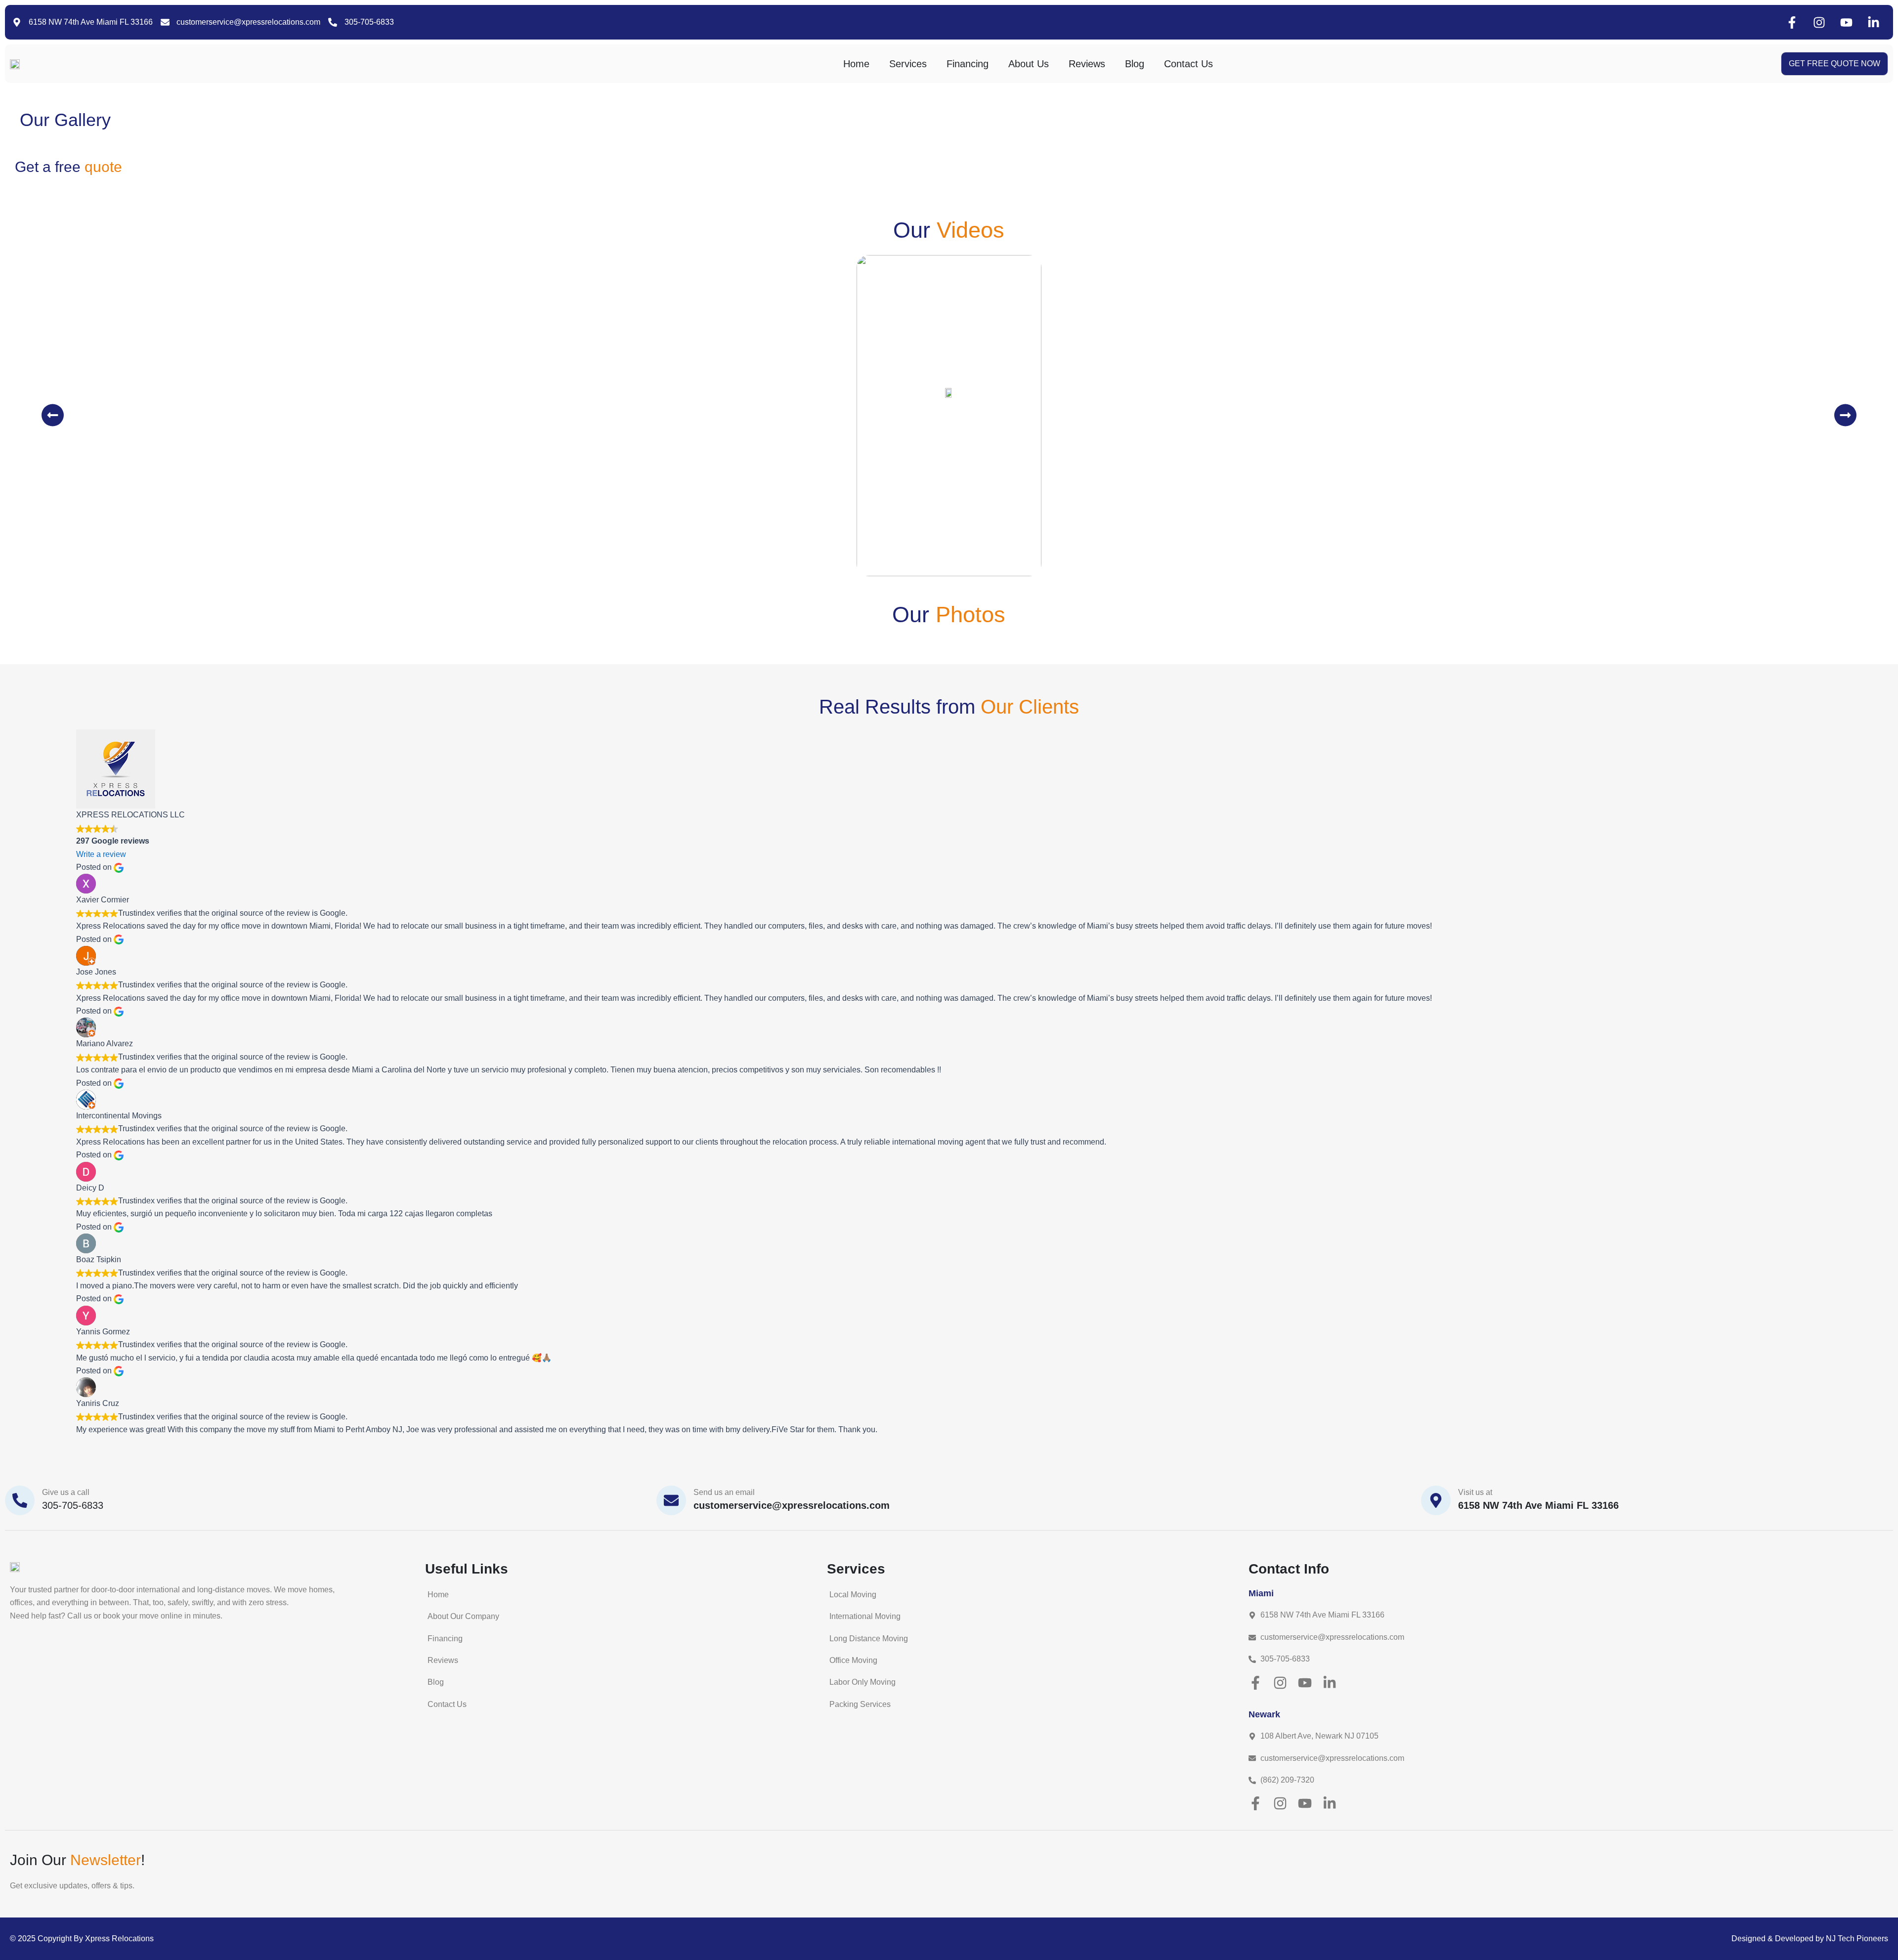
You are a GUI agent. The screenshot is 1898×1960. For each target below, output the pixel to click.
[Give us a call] (20, 1500)
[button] (53, 415)
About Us (1029, 64)
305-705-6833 (73, 1505)
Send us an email (724, 1492)
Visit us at (1475, 1492)
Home (856, 64)
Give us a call (66, 1492)
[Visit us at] (1436, 1500)
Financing (968, 64)
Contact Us (1188, 64)
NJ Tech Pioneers (1857, 1939)
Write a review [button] (101, 854)
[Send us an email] (671, 1500)
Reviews (1087, 64)
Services (908, 64)
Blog (1135, 64)
